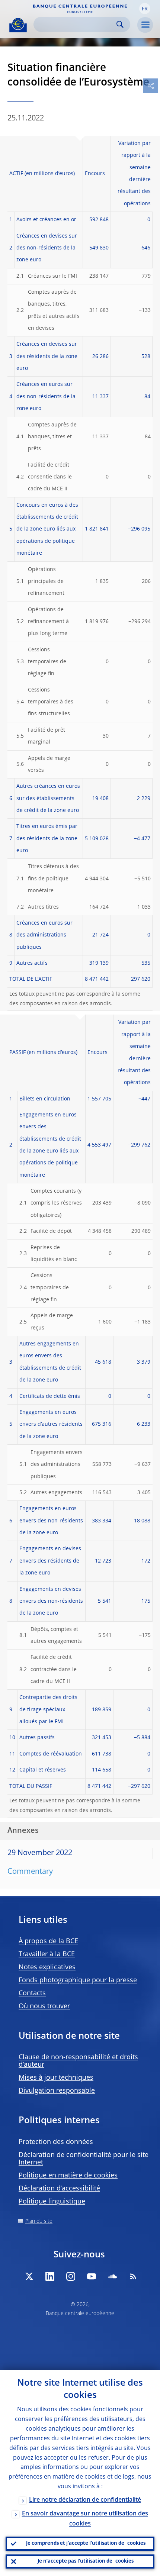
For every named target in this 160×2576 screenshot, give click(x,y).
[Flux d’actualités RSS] (133, 2276)
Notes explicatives (47, 1967)
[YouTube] (92, 2276)
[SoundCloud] (112, 2276)
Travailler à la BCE (47, 1954)
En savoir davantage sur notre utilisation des (85, 2519)
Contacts (32, 1993)
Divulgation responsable (57, 2091)
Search (120, 24)
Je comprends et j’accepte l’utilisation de (86, 2543)
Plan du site (39, 2221)
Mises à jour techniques (56, 2078)
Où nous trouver (44, 2006)
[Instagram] (71, 2276)
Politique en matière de (68, 2176)
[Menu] (145, 25)
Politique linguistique (52, 2202)
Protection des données (56, 2142)
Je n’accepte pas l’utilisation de (86, 2561)
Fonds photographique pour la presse (78, 1980)
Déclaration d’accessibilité (59, 2189)
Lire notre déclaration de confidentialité (85, 2500)
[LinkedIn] (50, 2276)
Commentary (30, 1872)
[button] (145, 9)
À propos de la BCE (48, 1941)
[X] (29, 2276)
